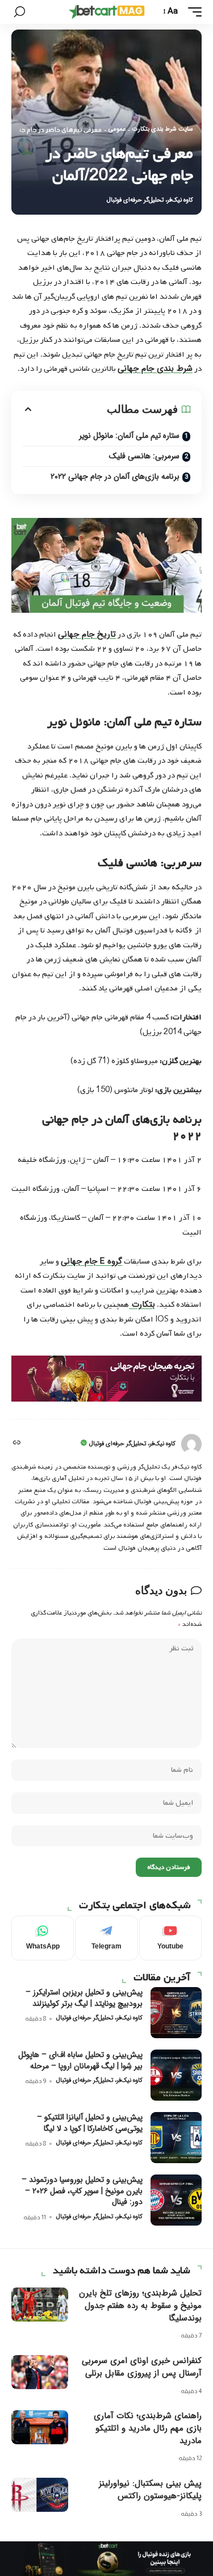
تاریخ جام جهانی (87, 634)
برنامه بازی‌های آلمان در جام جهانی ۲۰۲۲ (115, 476)
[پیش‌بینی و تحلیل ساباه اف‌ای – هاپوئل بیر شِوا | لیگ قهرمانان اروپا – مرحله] (176, 2075)
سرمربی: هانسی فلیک (144, 456)
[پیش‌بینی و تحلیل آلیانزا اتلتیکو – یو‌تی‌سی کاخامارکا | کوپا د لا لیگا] (176, 2138)
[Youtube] (170, 1938)
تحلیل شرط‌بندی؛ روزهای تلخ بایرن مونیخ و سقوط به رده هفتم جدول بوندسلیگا (140, 2306)
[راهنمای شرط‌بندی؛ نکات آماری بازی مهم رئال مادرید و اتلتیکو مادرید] (40, 2427)
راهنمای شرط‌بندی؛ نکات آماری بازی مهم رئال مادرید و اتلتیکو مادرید (148, 2428)
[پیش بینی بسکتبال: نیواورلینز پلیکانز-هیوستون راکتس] (40, 2495)
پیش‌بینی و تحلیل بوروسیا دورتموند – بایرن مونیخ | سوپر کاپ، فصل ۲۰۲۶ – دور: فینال (82, 2191)
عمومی (117, 129)
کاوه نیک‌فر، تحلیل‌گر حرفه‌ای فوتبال (150, 200)
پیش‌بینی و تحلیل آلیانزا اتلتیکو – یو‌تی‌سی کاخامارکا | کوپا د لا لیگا (90, 2123)
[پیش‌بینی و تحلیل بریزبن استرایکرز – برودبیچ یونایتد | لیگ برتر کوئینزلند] (176, 2013)
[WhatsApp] (43, 1938)
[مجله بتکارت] (107, 12)
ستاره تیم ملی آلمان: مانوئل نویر (129, 436)
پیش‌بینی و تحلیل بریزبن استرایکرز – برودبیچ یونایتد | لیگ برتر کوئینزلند (84, 1998)
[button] (192, 12)
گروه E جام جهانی (91, 1261)
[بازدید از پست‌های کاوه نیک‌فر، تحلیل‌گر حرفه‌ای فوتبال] (191, 1444)
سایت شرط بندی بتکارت (163, 129)
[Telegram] (106, 1938)
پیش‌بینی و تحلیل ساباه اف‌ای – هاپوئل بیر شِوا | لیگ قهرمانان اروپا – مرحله (80, 2060)
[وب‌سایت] (16, 1444)
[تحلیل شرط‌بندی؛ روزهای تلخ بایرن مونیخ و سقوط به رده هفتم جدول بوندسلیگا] (40, 2305)
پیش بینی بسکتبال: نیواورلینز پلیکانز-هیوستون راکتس (150, 2490)
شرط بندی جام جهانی (155, 369)
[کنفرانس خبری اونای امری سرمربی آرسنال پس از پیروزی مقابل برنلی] (40, 2372)
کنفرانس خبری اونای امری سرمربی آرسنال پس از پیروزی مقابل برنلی (142, 2367)
